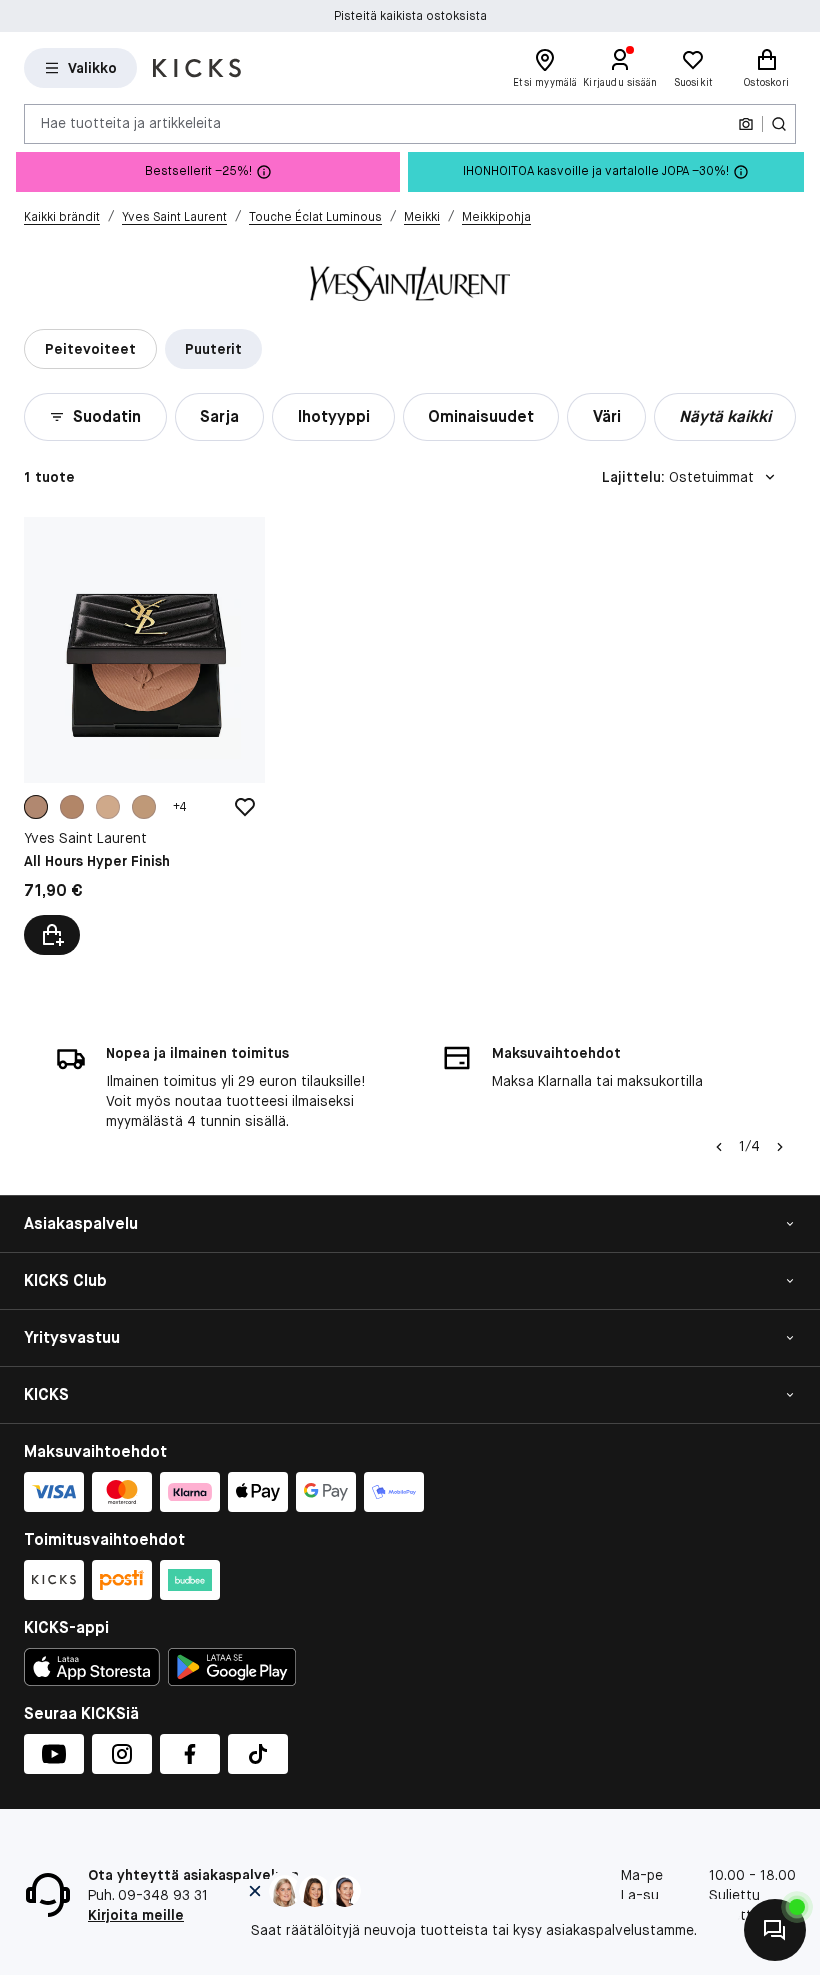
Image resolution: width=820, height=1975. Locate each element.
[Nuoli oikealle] (780, 1147)
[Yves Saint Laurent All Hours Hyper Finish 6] (144, 735)
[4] (72, 807)
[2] (144, 807)
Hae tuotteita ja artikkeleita (131, 123)
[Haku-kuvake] (779, 124)
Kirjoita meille (136, 1915)
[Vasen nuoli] (719, 1147)
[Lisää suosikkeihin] (245, 807)
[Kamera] (746, 124)
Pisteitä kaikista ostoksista (410, 16)
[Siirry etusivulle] (197, 68)
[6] (36, 807)
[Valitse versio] (52, 935)
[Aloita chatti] (775, 1930)
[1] (108, 807)
